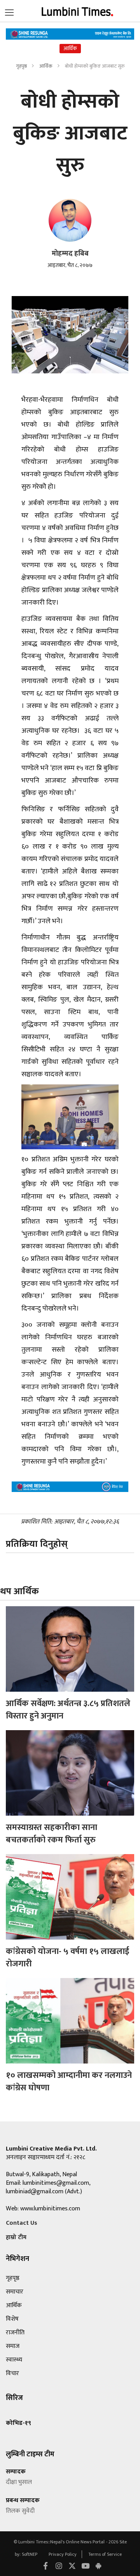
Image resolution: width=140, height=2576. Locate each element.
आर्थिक (46, 66)
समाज (13, 2346)
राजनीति (15, 2333)
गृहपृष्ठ (21, 66)
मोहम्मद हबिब (70, 254)
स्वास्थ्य (14, 2360)
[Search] (9, 11)
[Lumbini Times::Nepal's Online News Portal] (78, 11)
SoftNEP (30, 2554)
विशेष (12, 2319)
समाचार (15, 2292)
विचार (12, 2373)
